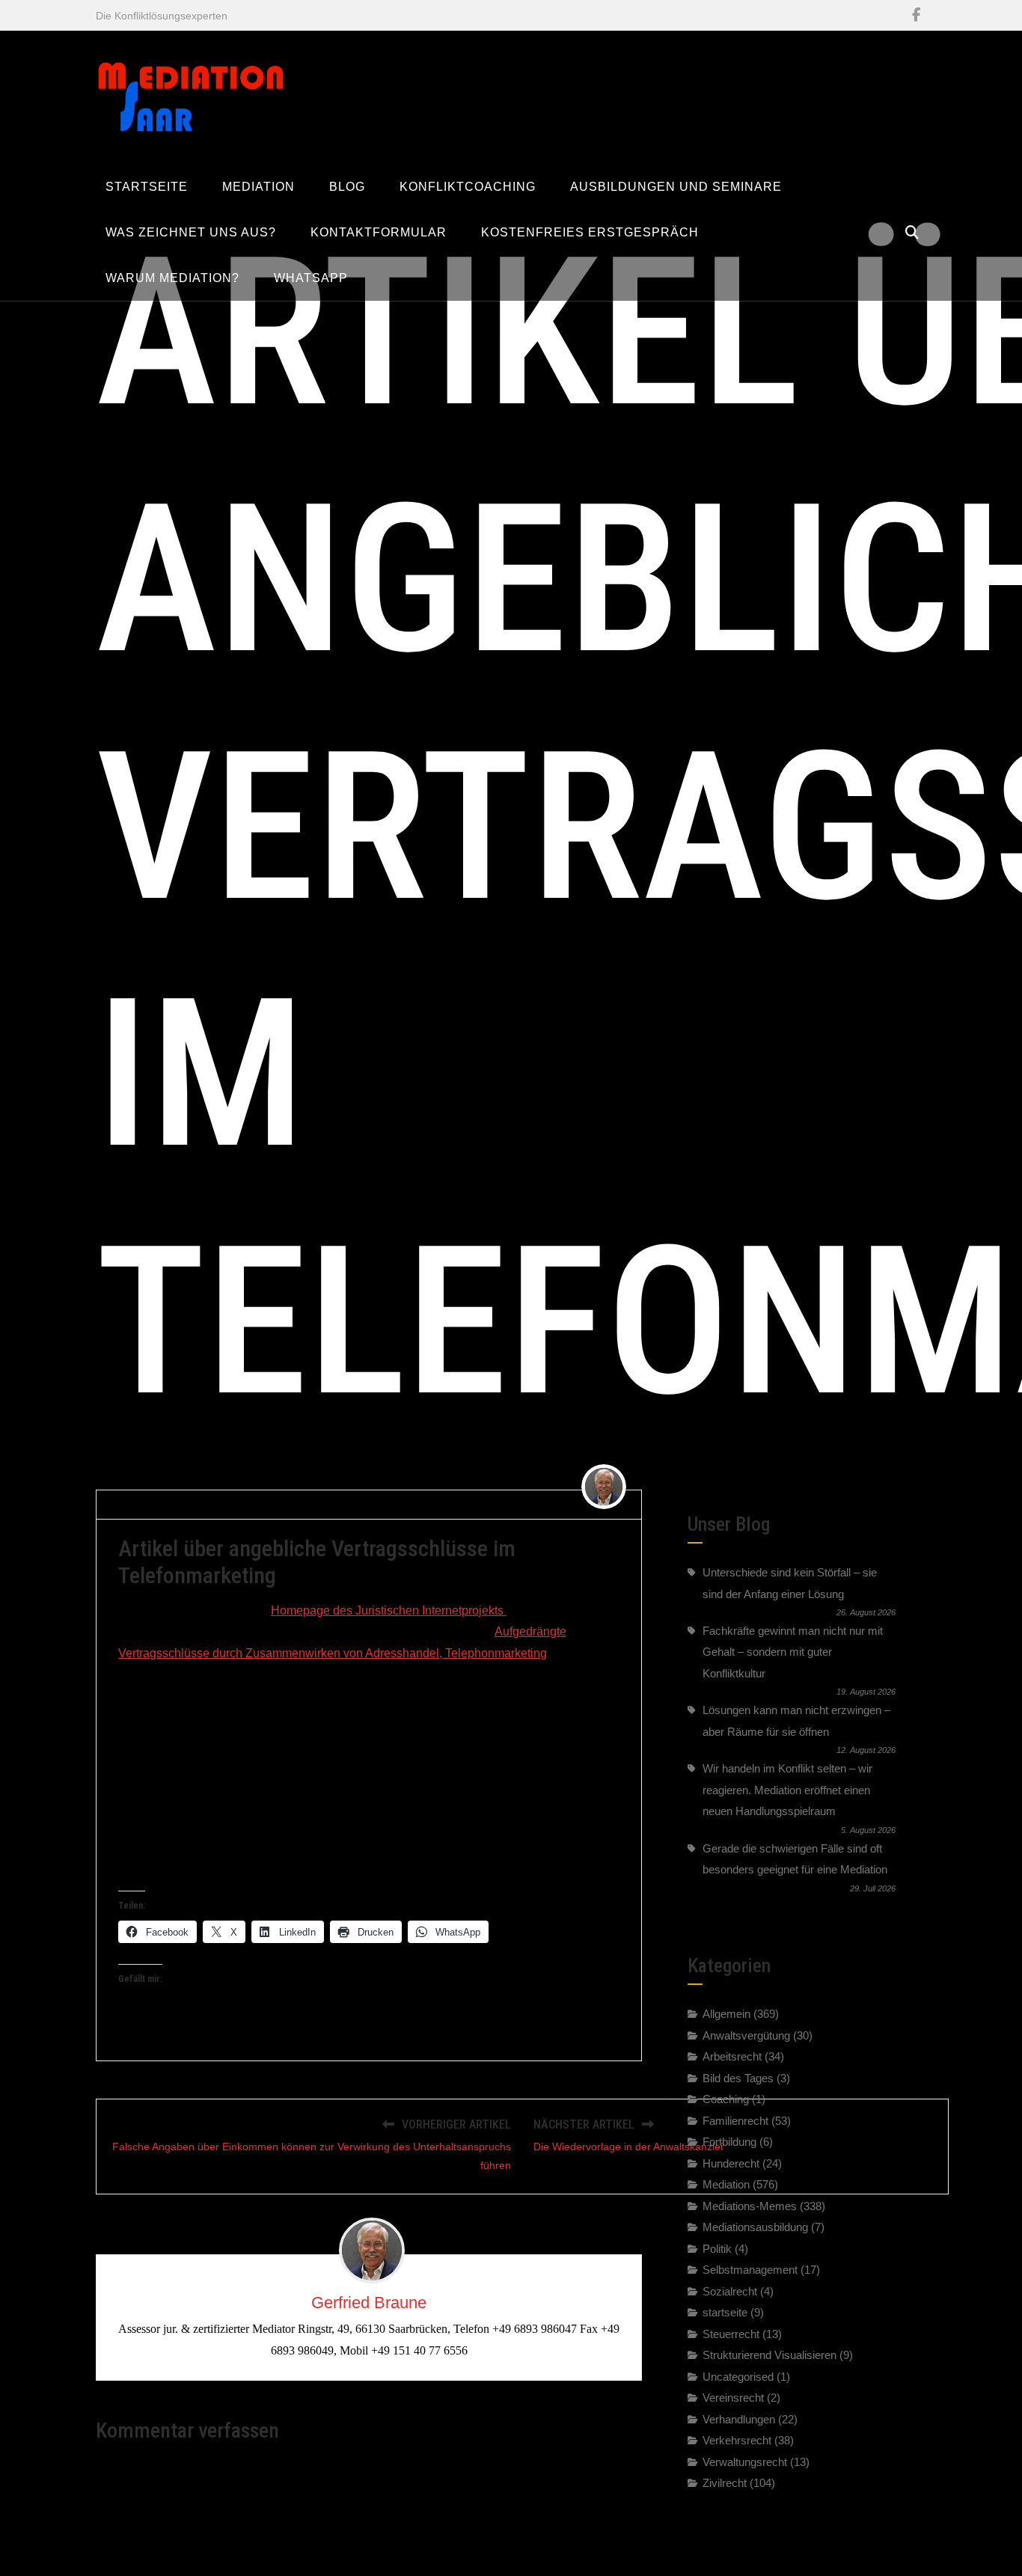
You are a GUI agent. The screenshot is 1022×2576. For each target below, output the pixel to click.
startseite (725, 2312)
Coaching (726, 2099)
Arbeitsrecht (732, 2056)
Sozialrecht (730, 2291)
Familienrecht (735, 2120)
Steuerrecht (731, 2333)
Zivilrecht (329, 1504)
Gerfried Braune (163, 1504)
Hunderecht (731, 2163)
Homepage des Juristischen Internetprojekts (389, 1610)
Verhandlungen (739, 2419)
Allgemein (726, 2014)
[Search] (912, 233)
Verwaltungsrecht (745, 2461)
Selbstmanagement (750, 2270)
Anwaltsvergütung (746, 2035)
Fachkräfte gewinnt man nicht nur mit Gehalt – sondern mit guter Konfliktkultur (793, 1652)
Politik (717, 2248)
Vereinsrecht (733, 2398)
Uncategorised (738, 2376)
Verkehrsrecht (737, 2440)
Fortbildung (729, 2142)
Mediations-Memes (750, 2205)
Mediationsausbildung (755, 2227)
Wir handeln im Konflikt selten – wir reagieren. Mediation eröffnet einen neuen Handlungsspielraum (787, 1790)
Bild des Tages (738, 2077)
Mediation (726, 2184)
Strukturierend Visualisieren (769, 2355)
